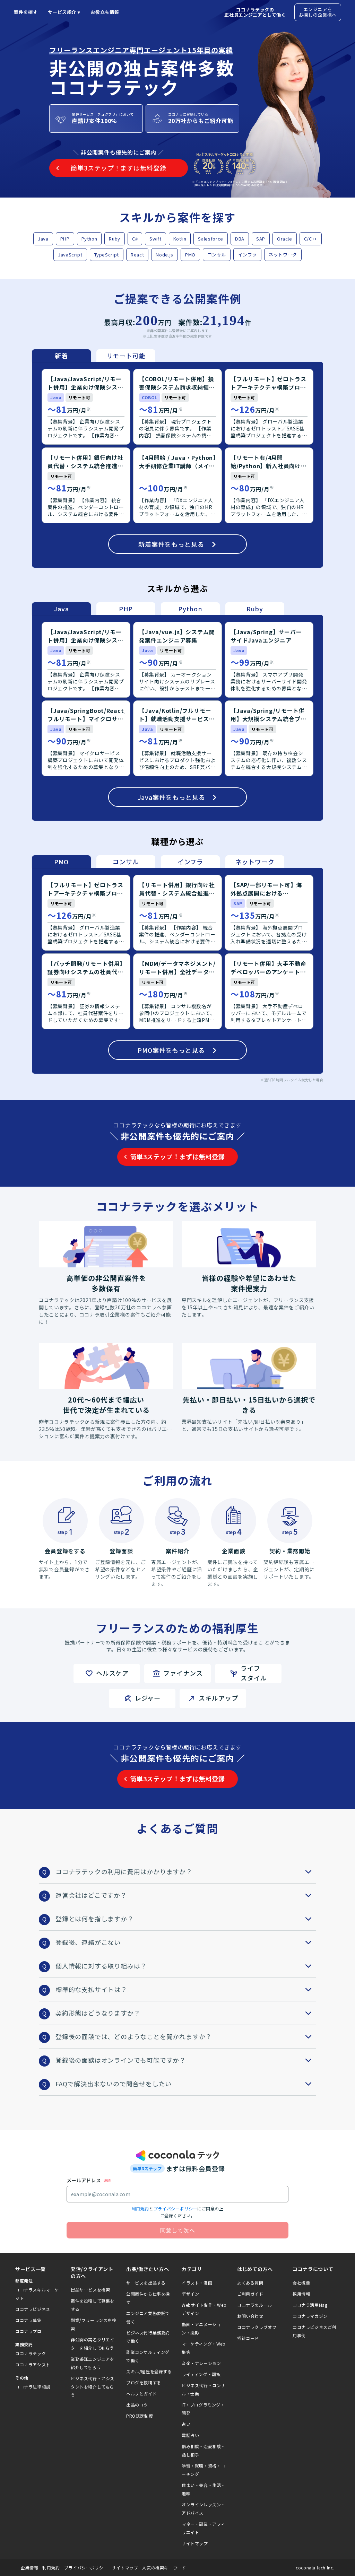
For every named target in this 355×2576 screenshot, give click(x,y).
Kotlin (180, 239)
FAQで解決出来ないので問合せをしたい (114, 2084)
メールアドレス (84, 2180)
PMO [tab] (61, 862)
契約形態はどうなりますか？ (98, 2013)
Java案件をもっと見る (171, 797)
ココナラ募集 (28, 2320)
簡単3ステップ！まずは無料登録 (177, 1156)
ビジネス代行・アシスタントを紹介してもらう (93, 2387)
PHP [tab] (126, 609)
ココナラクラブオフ (257, 2327)
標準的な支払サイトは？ (91, 1989)
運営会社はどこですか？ (91, 1895)
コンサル (217, 255)
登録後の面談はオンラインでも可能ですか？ (121, 2060)
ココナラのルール (255, 2305)
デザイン (190, 2294)
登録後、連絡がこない (88, 1942)
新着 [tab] (61, 356)
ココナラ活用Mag (310, 2305)
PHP (65, 239)
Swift (155, 239)
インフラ (247, 255)
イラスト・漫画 (197, 2283)
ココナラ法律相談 (33, 2387)
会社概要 (301, 2283)
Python (89, 239)
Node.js (164, 255)
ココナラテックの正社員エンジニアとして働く (255, 12)
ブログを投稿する (144, 2382)
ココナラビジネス (33, 2309)
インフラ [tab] (190, 862)
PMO (190, 255)
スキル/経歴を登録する (149, 2371)
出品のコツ (137, 2405)
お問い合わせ (250, 2316)
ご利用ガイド (250, 2294)
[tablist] (94, 356)
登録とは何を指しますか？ (95, 1919)
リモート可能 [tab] (126, 356)
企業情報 (29, 2568)
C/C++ (311, 239)
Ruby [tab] (255, 609)
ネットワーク (283, 255)
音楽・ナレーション (201, 2363)
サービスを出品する (146, 2283)
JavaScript (70, 255)
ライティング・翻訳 (201, 2374)
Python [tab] (190, 609)
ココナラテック (31, 2353)
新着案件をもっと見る (171, 544)
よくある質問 (250, 2283)
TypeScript (107, 255)
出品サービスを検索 (90, 2290)
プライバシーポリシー (175, 2208)
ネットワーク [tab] (255, 862)
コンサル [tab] (126, 862)
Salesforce (211, 239)
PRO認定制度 (140, 2416)
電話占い (190, 2435)
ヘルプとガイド (141, 2394)
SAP (261, 239)
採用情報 (301, 2294)
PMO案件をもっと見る (171, 1050)
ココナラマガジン (310, 2316)
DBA (240, 239)
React (137, 255)
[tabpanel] (177, 465)
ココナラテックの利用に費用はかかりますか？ (124, 1871)
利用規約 (140, 2208)
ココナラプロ (28, 2331)
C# (135, 239)
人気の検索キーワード (164, 2568)
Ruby (115, 239)
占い (186, 2424)
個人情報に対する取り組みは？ (101, 1966)
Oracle (285, 239)
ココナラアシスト (33, 2364)
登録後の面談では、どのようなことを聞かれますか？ (134, 2036)
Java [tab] (61, 609)
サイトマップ (195, 2543)
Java (43, 239)
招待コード (248, 2338)
